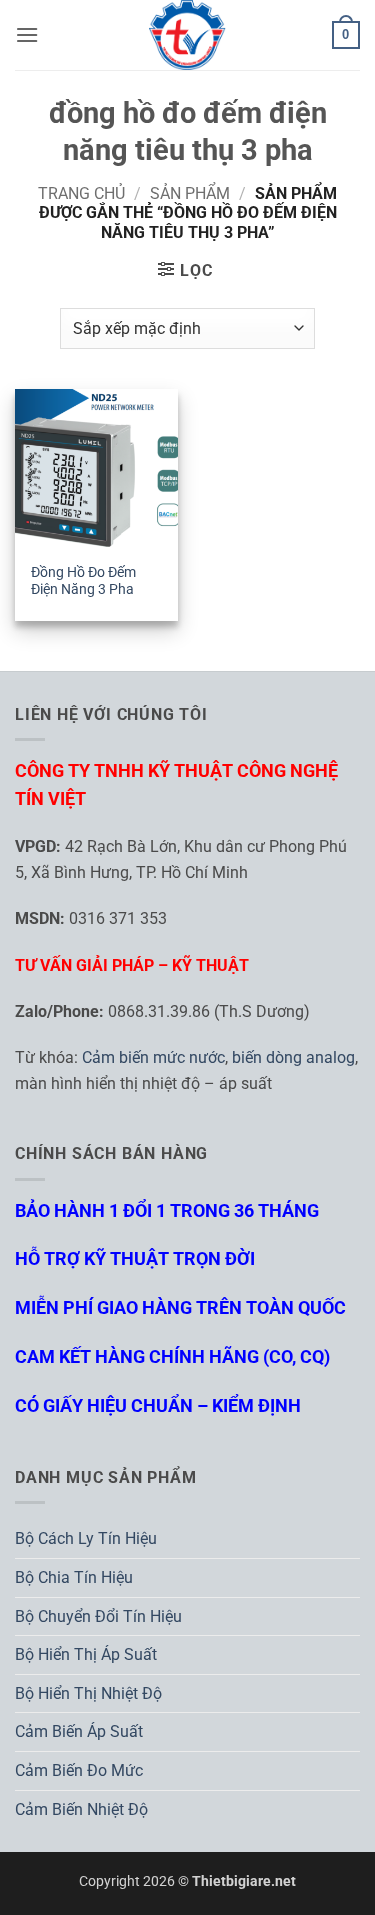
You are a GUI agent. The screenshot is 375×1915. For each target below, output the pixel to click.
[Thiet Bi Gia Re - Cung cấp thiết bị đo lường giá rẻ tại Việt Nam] (188, 35)
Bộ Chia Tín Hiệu (74, 1577)
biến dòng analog (293, 1057)
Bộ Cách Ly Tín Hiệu (86, 1538)
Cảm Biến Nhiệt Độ (81, 1809)
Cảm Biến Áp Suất (79, 1731)
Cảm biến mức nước (153, 1057)
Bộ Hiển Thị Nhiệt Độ (88, 1693)
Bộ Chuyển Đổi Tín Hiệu (98, 1616)
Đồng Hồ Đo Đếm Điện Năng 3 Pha (83, 581)
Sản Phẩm (190, 193)
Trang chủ (81, 193)
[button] (27, 34)
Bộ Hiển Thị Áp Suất (86, 1654)
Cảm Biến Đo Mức (79, 1770)
